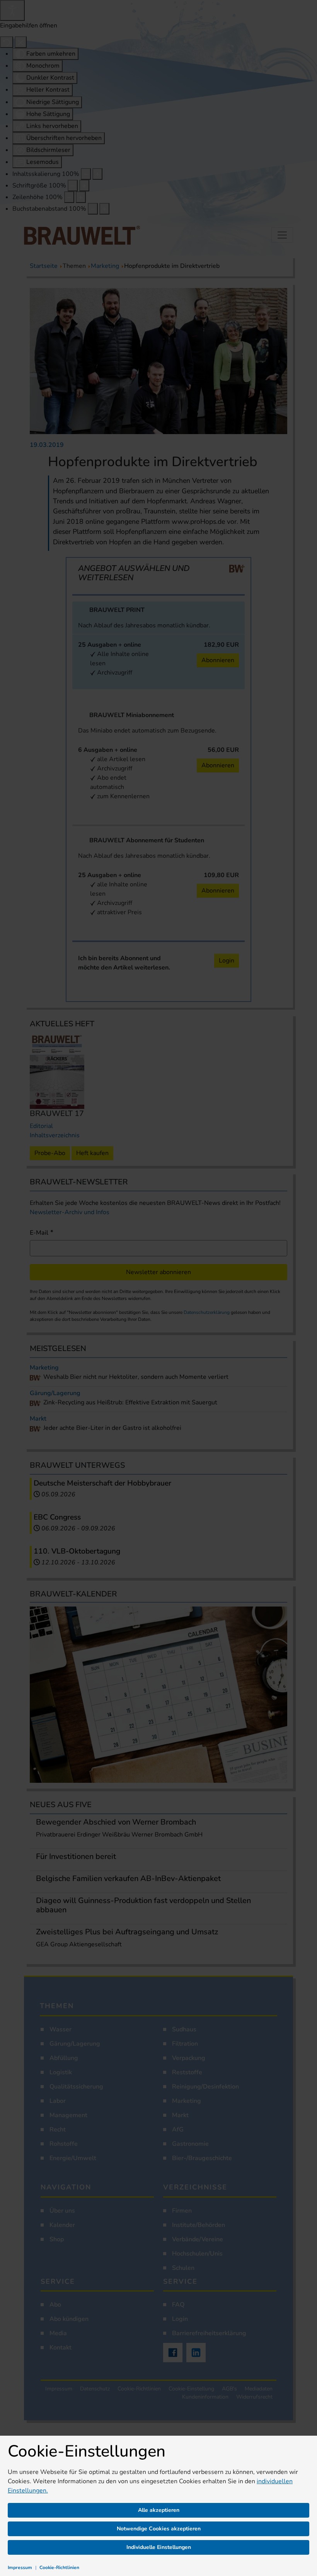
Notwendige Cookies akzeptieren (159, 2529)
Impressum (20, 2567)
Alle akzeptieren (159, 2510)
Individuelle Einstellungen (159, 2547)
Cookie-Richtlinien (59, 2567)
